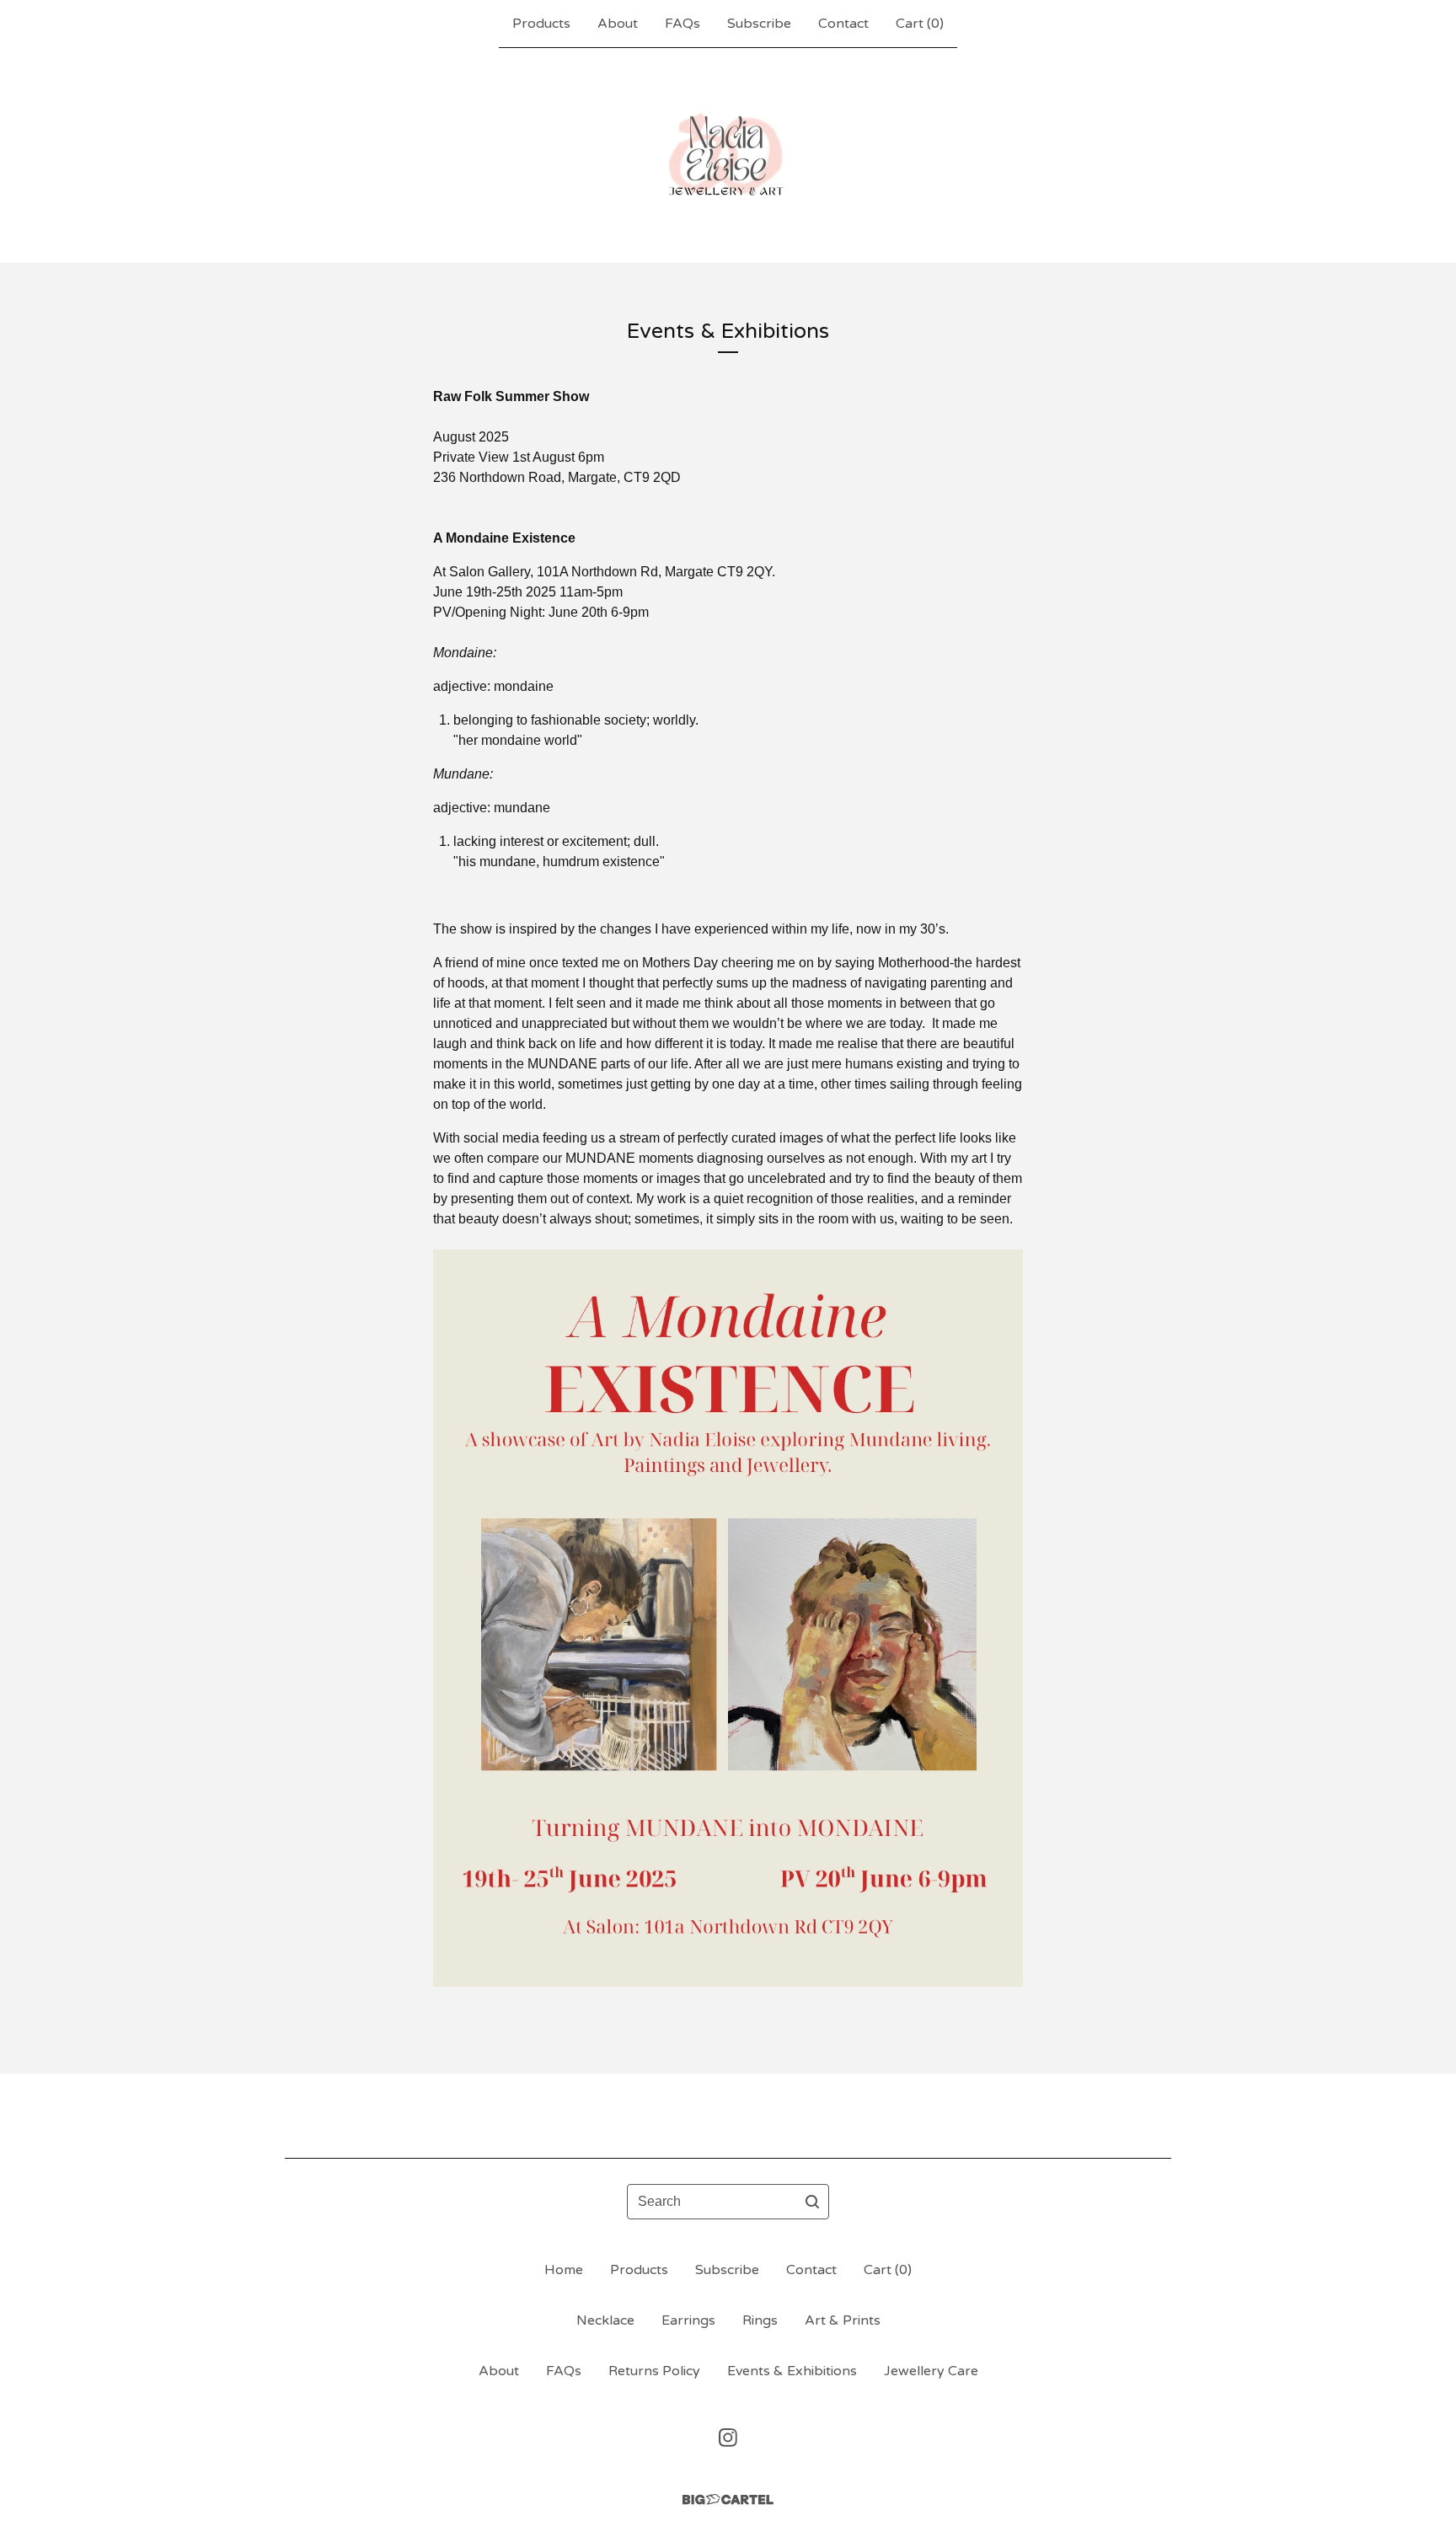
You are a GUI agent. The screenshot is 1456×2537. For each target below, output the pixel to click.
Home (564, 2270)
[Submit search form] (812, 2202)
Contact (843, 24)
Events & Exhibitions (792, 2371)
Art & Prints (843, 2320)
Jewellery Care (931, 2371)
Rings (760, 2320)
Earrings (688, 2320)
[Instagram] (728, 2438)
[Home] (728, 155)
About (618, 24)
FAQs (682, 24)
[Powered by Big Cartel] (728, 2500)
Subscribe (759, 24)
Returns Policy (654, 2371)
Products (541, 24)
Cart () (920, 24)
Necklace (605, 2320)
